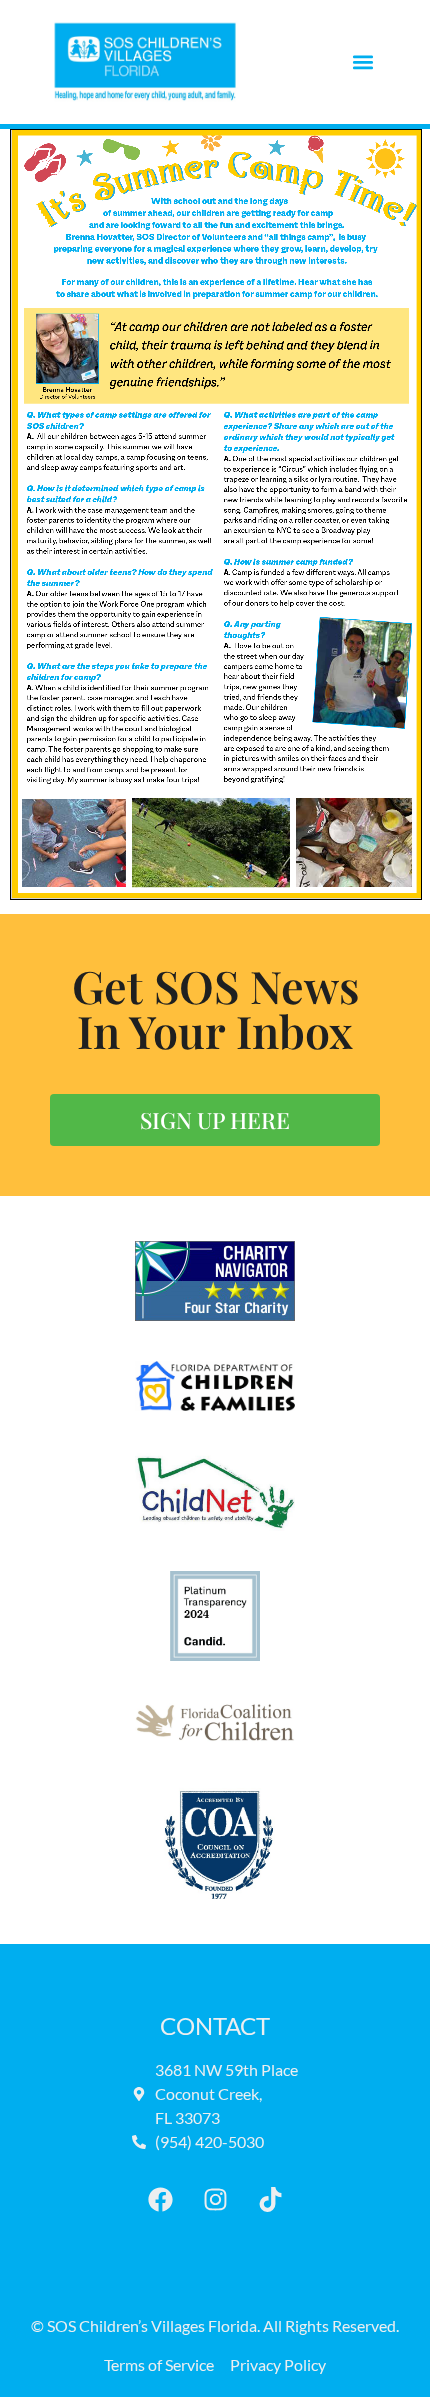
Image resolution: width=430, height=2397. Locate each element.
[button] (362, 62)
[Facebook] (160, 2199)
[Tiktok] (270, 2199)
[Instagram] (215, 2199)
